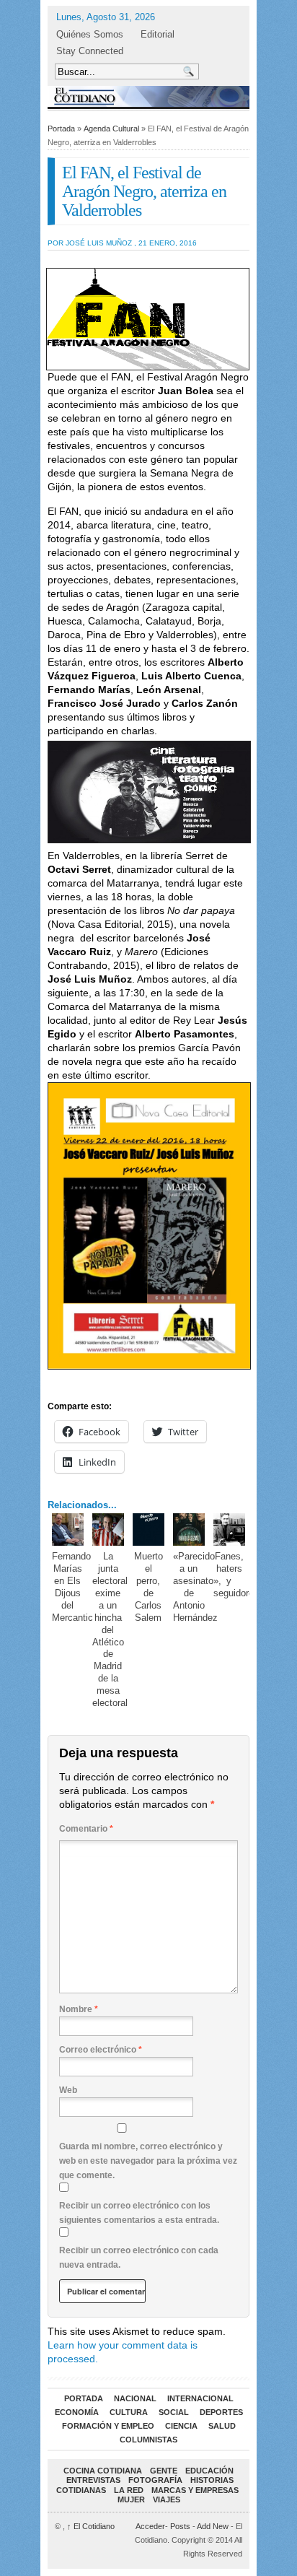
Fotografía (155, 2480)
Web (68, 2090)
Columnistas (148, 2440)
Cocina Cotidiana (103, 2471)
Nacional (135, 2398)
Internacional (200, 2398)
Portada (61, 129)
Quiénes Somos (90, 34)
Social (174, 2412)
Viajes (167, 2499)
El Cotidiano (91, 2526)
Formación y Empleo (108, 2426)
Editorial (158, 34)
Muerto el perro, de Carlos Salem (148, 1587)
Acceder (150, 2526)
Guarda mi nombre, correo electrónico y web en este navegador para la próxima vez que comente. (148, 2161)
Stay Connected (90, 51)
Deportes (221, 2412)
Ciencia (181, 2426)
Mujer (131, 2499)
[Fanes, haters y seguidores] (230, 1529)
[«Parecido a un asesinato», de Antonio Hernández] (189, 1529)
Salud (222, 2426)
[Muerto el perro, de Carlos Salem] (149, 1529)
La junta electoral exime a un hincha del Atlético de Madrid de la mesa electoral (110, 1629)
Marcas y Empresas (195, 2490)
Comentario (86, 1829)
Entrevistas (93, 2480)
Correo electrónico (101, 2050)
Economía (77, 2412)
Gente (164, 2471)
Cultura (129, 2412)
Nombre (79, 2009)
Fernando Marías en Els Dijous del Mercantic (72, 1587)
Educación (209, 2471)
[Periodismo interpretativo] (148, 96)
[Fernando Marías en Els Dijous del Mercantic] (68, 1529)
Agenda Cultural (111, 129)
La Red (129, 2490)
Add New (213, 2526)
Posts (180, 2526)
